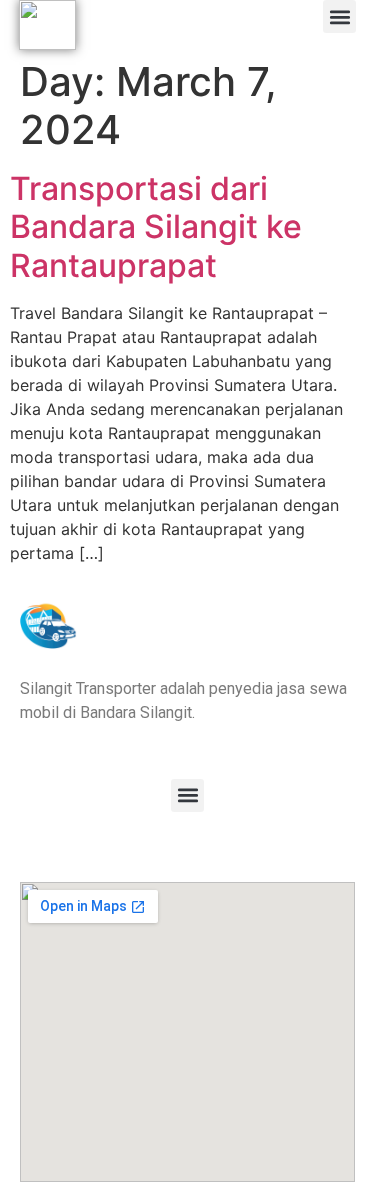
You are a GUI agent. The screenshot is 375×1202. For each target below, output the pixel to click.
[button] (339, 16)
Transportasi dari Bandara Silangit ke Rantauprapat (156, 227)
